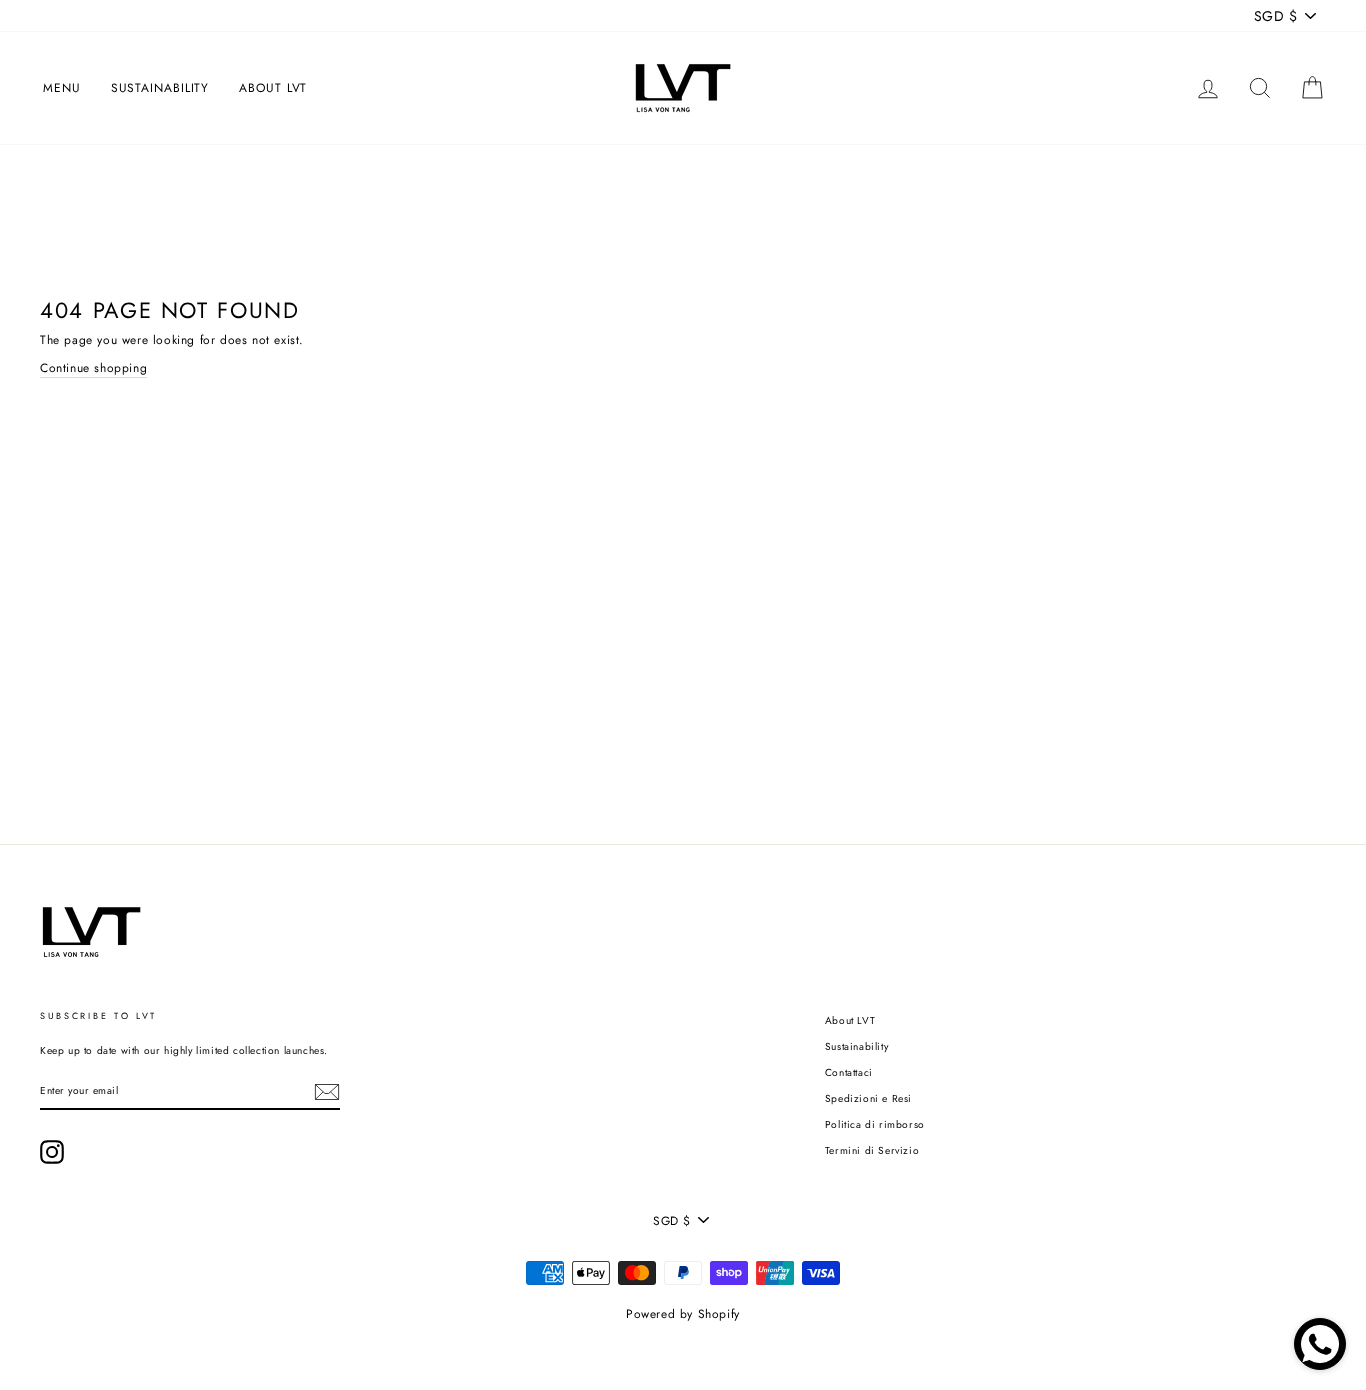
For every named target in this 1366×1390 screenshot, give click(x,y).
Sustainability (160, 88)
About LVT (273, 88)
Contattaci (849, 1072)
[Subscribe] (327, 1092)
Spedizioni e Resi (868, 1098)
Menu (62, 88)
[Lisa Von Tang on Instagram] (52, 1152)
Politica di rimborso (875, 1124)
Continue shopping (93, 368)
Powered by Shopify (683, 1314)
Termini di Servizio (872, 1150)
